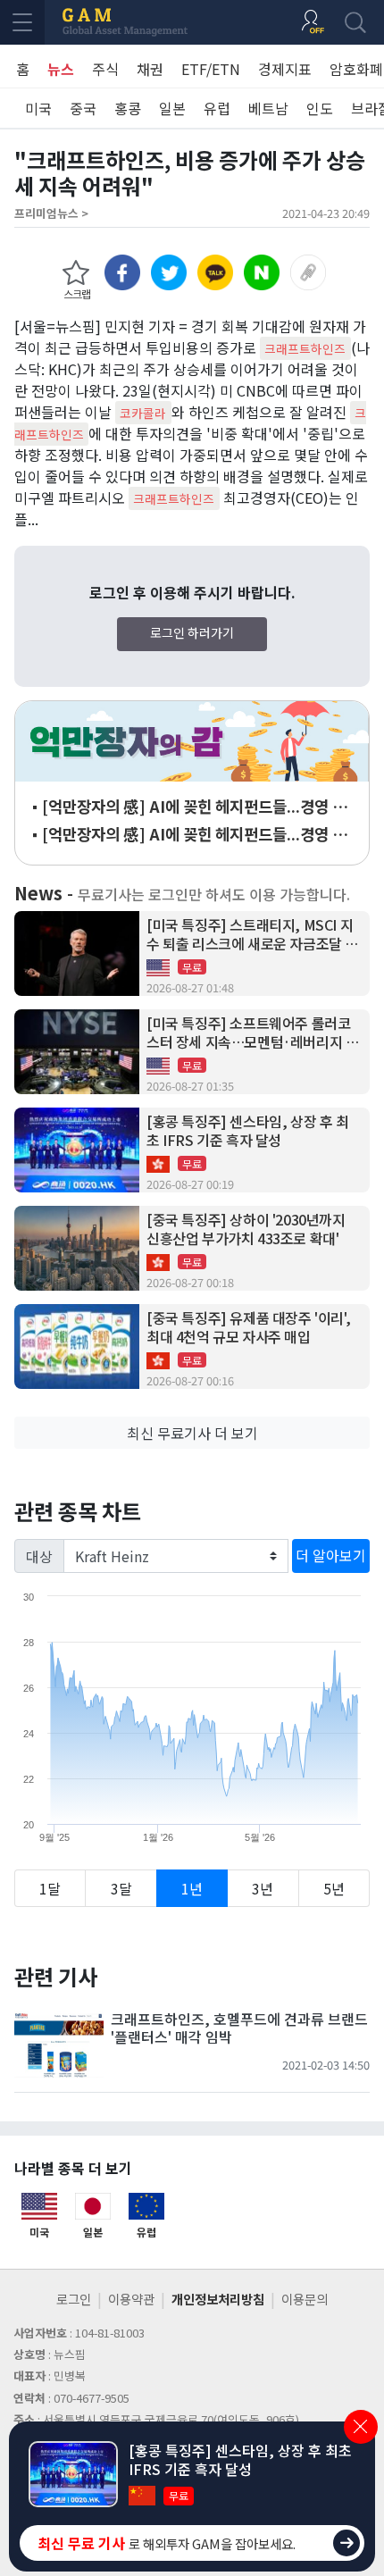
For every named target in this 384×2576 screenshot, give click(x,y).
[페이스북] (122, 272)
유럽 (217, 108)
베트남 (268, 108)
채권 (150, 69)
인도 (320, 108)
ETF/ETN (211, 69)
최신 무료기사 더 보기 (192, 1433)
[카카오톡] (215, 272)
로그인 (74, 2299)
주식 (105, 69)
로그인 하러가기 (192, 632)
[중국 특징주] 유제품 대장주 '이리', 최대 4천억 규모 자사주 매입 (248, 1327)
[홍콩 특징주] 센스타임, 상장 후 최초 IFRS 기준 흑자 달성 (248, 1131)
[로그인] (313, 22)
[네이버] (262, 272)
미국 (38, 108)
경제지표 (285, 69)
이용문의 (305, 2299)
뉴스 (61, 69)
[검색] (355, 22)
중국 (83, 108)
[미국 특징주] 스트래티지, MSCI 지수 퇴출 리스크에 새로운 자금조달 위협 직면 (252, 934)
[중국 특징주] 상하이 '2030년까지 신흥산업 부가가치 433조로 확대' (246, 1229)
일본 (172, 108)
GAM (125, 22)
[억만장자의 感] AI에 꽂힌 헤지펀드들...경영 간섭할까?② (194, 807)
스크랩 (77, 293)
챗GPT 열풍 (192, 741)
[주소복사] (308, 272)
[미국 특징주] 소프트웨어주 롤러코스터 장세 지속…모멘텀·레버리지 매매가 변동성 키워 (252, 1033)
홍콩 (128, 108)
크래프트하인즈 (305, 348)
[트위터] (169, 272)
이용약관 (131, 2299)
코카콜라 (143, 413)
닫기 (361, 2427)
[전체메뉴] (22, 22)
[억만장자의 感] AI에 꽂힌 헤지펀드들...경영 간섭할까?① (194, 834)
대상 (39, 1556)
